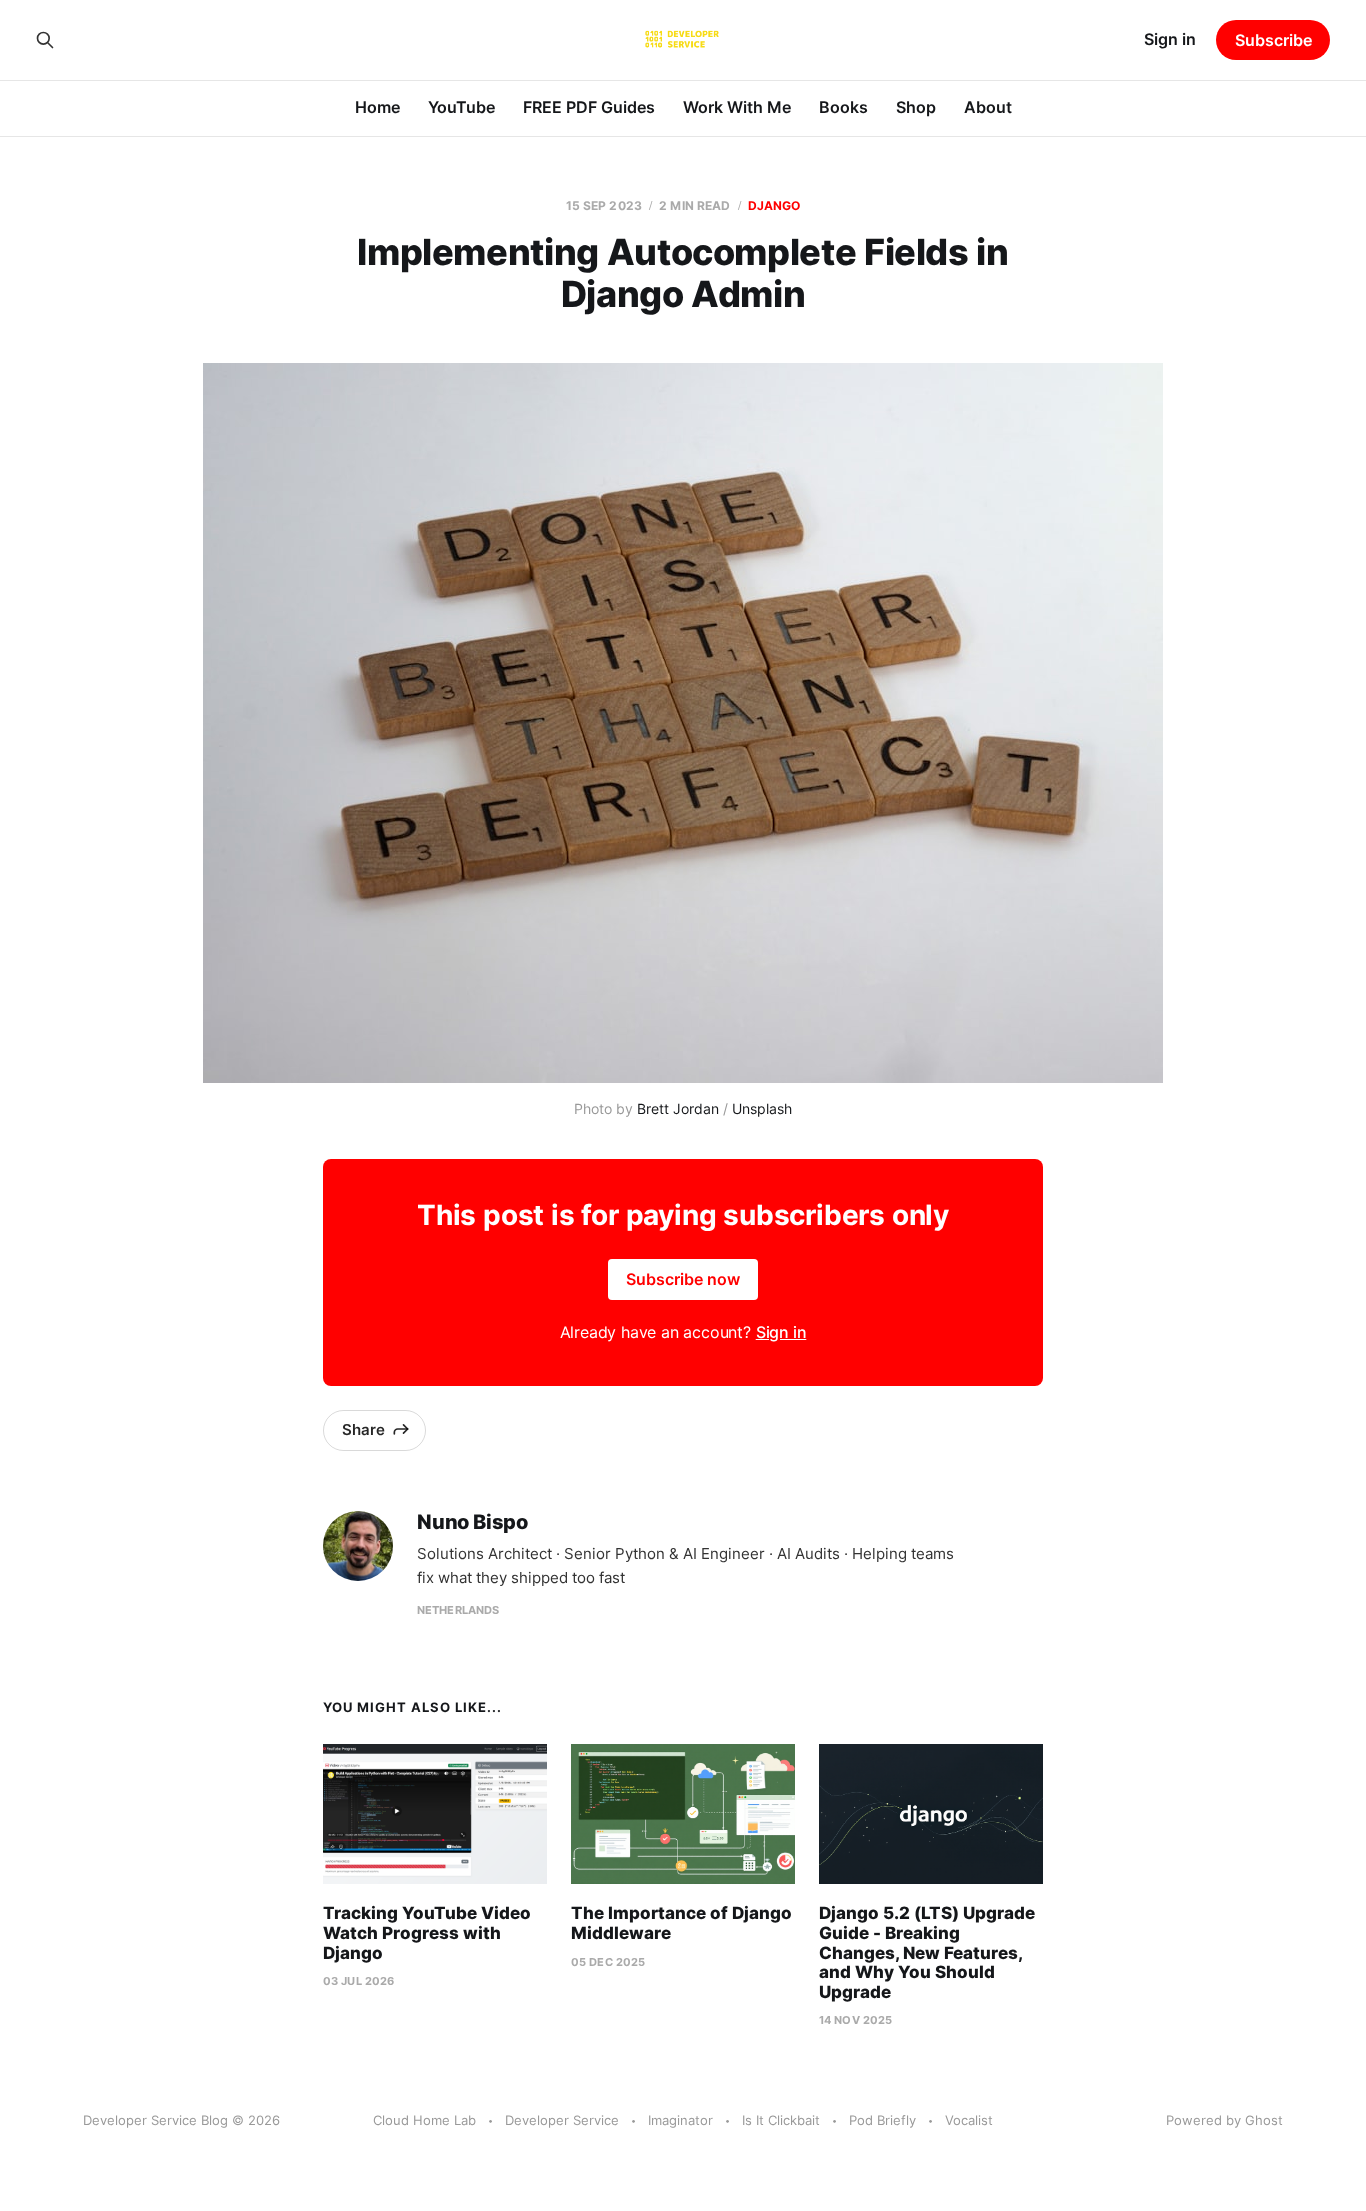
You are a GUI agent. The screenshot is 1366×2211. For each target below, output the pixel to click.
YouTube (461, 107)
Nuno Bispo (472, 1522)
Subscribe (1273, 40)
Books (843, 107)
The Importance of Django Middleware (681, 1923)
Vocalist (969, 2120)
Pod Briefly (882, 2120)
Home (377, 107)
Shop (916, 107)
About (988, 107)
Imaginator (680, 2120)
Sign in (1170, 39)
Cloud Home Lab (424, 2120)
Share (363, 1429)
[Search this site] (45, 40)
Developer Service (562, 2120)
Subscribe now (683, 1279)
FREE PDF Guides (589, 107)
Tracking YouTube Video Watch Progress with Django (427, 1932)
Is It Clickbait (781, 2120)
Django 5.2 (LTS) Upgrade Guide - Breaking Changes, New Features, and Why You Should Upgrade (927, 1952)
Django (774, 205)
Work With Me (737, 107)
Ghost (1264, 2120)
